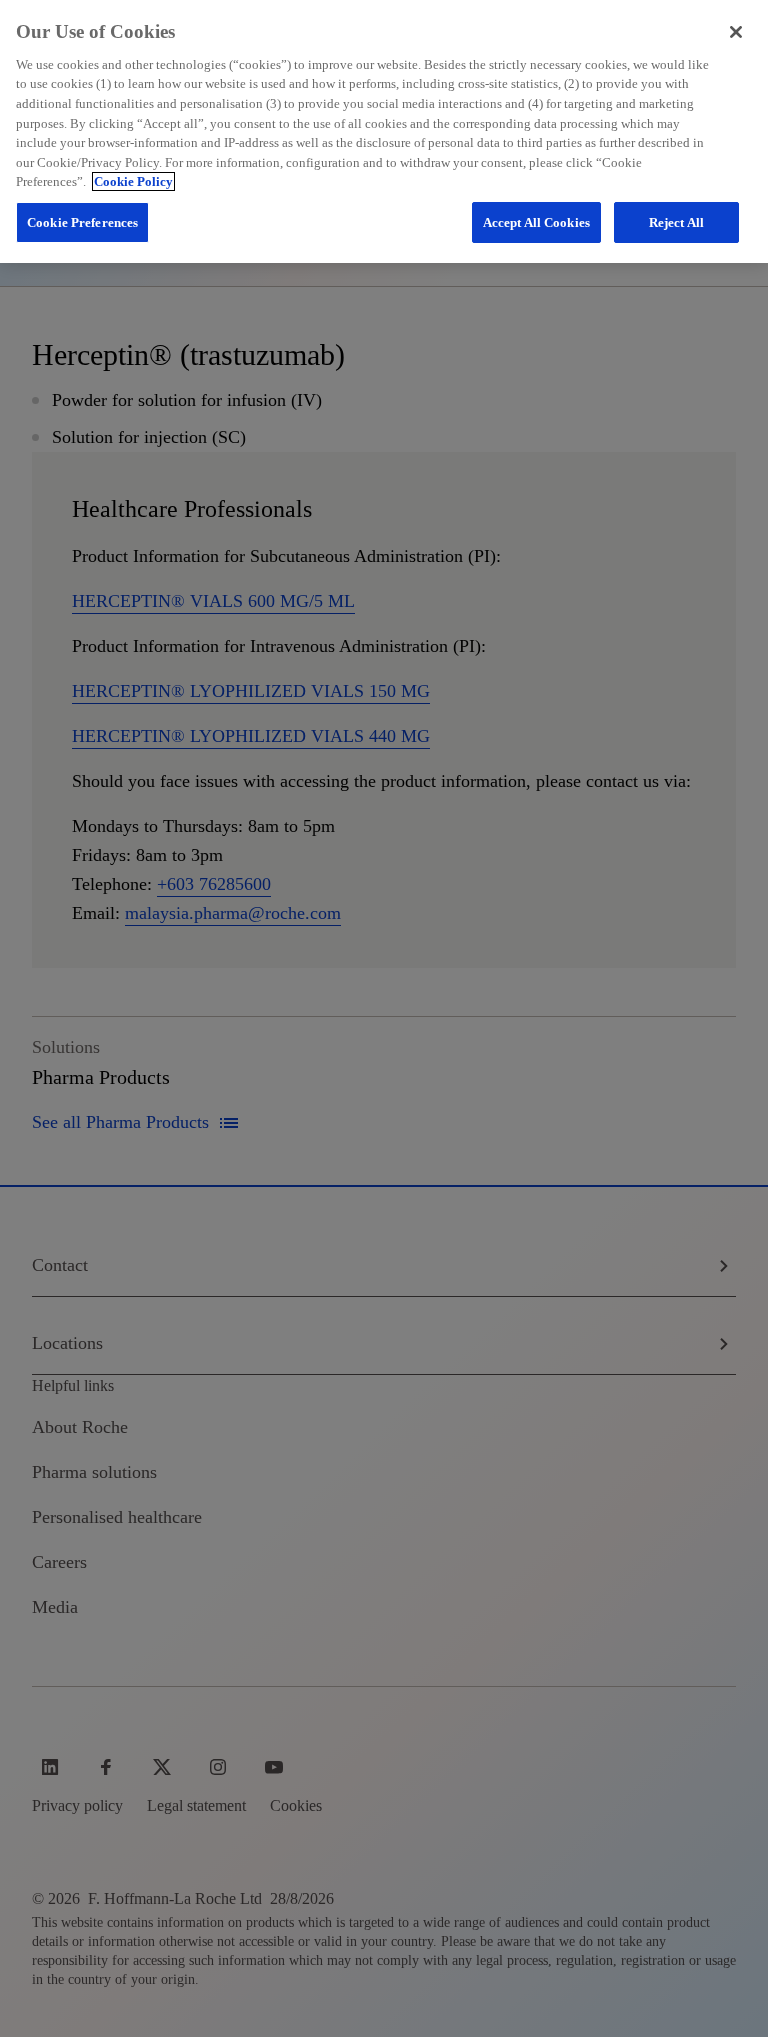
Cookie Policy (133, 181)
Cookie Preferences (82, 222)
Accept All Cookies (536, 222)
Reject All (676, 222)
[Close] (736, 32)
